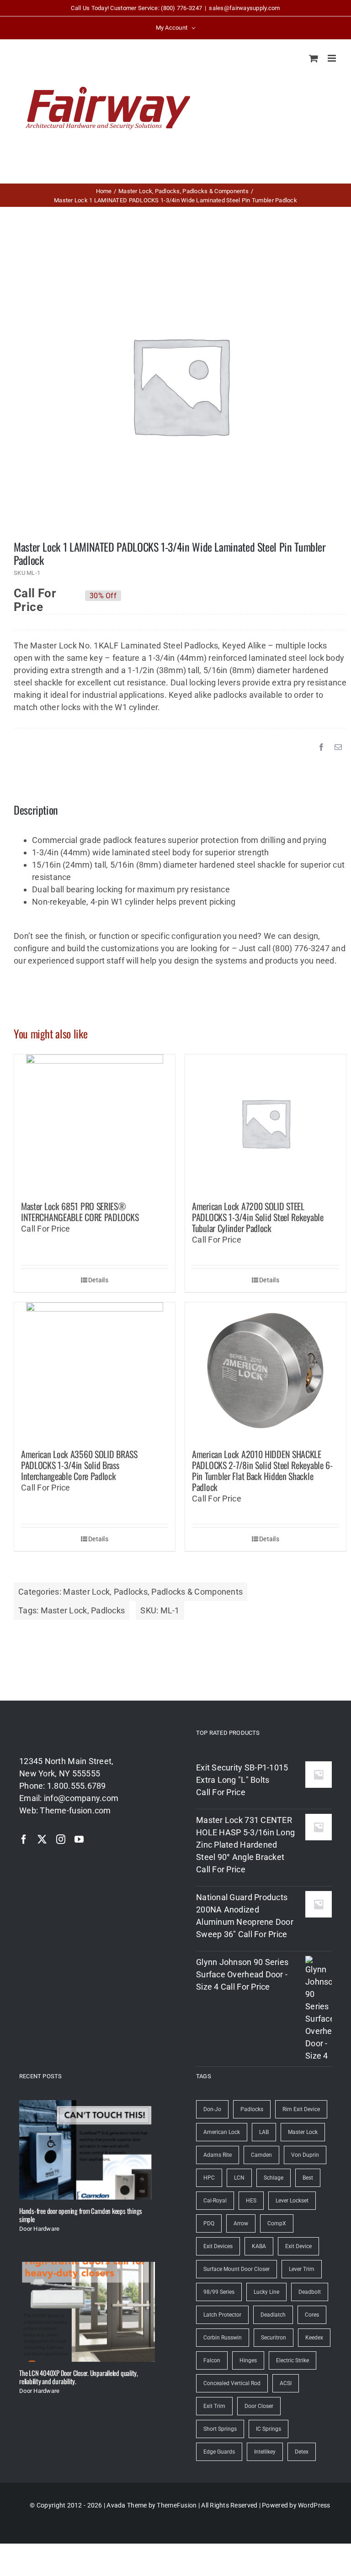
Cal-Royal (215, 2201)
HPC (209, 2178)
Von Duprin (305, 2155)
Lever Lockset (292, 2201)
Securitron (274, 2338)
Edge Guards (219, 2452)
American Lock (222, 2132)
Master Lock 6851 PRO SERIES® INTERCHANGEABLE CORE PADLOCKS (80, 1212)
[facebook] (24, 1839)
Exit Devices (218, 2246)
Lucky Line (266, 2292)
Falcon (212, 2360)
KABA (259, 2246)
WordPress (314, 2505)
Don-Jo (212, 2109)
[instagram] (61, 1839)
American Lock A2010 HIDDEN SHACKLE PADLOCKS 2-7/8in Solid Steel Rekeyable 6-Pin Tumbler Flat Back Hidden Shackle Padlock (262, 1470)
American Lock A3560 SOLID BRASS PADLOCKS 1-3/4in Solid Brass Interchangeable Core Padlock (79, 1465)
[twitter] (42, 1839)
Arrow (241, 2223)
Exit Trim (214, 2406)
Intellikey (265, 2452)
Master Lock (86, 1592)
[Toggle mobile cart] (314, 58)
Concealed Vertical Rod (232, 2383)
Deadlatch (273, 2315)
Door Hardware (40, 2229)
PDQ (209, 2223)
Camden (261, 2155)
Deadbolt (310, 2292)
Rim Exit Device (301, 2109)
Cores (312, 2315)
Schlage (274, 2178)
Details (98, 1280)
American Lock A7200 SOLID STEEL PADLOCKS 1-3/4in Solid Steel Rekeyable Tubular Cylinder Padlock (258, 1217)
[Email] (338, 747)
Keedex (314, 2338)
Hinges (248, 2360)
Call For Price (35, 595)
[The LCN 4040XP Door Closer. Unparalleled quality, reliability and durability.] (87, 2312)
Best (308, 2178)
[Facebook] (321, 747)
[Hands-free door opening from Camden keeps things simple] (87, 2150)
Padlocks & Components (197, 1592)
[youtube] (79, 1839)
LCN (239, 2178)
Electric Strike (292, 2360)
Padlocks (131, 1592)
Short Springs (220, 2429)
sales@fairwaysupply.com (244, 8)
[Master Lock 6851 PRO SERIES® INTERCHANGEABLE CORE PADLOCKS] (95, 1123)
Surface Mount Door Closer (237, 2269)
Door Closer (259, 2406)
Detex (302, 2452)
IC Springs (269, 2429)
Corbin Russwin (223, 2338)
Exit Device (298, 2246)
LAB (264, 2132)
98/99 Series (219, 2292)
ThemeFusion (177, 2505)
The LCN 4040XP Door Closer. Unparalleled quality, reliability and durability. (79, 2377)
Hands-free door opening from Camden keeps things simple (81, 2215)
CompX (277, 2223)
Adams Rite (218, 2155)
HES (251, 2201)
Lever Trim (302, 2269)
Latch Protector (222, 2315)
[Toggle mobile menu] (332, 58)
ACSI (286, 2383)
